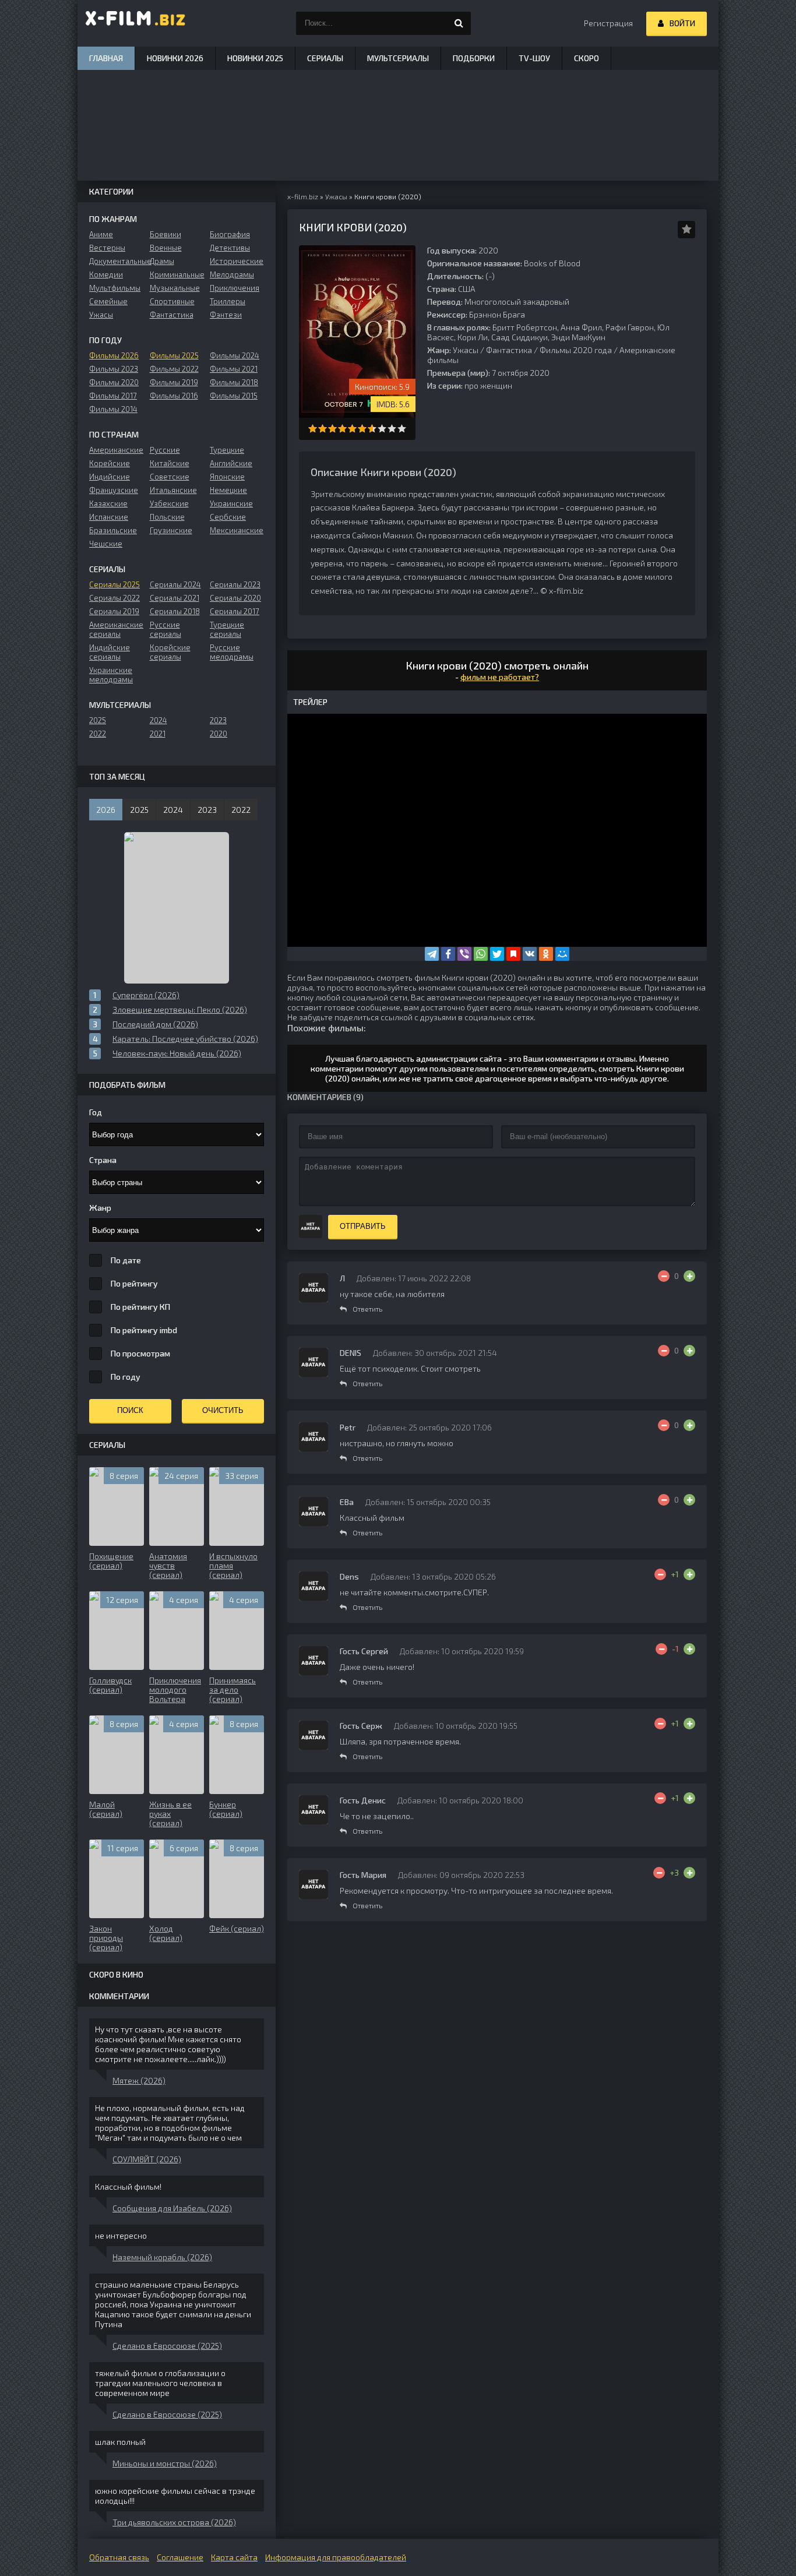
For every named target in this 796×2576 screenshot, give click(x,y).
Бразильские (113, 530)
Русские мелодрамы (232, 652)
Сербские (228, 517)
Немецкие (228, 490)
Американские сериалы (116, 629)
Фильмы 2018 (234, 382)
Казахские (108, 503)
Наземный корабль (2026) (162, 2257)
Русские (165, 450)
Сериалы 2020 (235, 598)
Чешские (106, 544)
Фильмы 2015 (234, 396)
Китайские (170, 463)
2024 (159, 720)
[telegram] (432, 954)
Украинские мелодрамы (111, 675)
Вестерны (107, 248)
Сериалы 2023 (235, 584)
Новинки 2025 (255, 58)
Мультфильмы (115, 288)
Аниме (101, 234)
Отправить (363, 1226)
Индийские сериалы (110, 652)
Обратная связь (119, 2557)
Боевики (165, 234)
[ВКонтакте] (530, 954)
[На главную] (136, 23)
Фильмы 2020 (114, 382)
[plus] (689, 1276)
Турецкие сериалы (227, 629)
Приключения (235, 288)
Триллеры (228, 301)
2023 (218, 720)
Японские (227, 477)
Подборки (474, 58)
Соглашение (180, 2557)
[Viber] (464, 954)
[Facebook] (448, 954)
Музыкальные (175, 288)
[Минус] (664, 1276)
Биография (230, 234)
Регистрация (608, 23)
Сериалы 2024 (175, 584)
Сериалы (325, 58)
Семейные (108, 301)
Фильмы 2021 (234, 369)
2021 (158, 734)
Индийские (110, 477)
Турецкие (227, 450)
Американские (116, 450)
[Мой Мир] (562, 954)
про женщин (488, 385)
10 (402, 429)
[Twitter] (497, 954)
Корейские (110, 463)
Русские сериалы (165, 629)
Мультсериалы (398, 58)
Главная (106, 58)
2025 (98, 720)
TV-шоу (534, 58)
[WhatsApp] (481, 954)
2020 (219, 734)
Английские (231, 463)
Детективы (230, 248)
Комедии (106, 274)
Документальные (116, 261)
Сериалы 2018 (175, 611)
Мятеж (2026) (139, 2080)
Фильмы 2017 (113, 396)
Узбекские (169, 503)
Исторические (237, 261)
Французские (114, 490)
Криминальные (177, 274)
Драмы (162, 261)
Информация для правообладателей (336, 2557)
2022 (98, 734)
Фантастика (509, 350)
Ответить (367, 1309)
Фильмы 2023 (114, 369)
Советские (170, 477)
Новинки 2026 (175, 58)
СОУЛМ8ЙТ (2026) (147, 2159)
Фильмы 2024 (235, 355)
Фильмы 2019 (174, 382)
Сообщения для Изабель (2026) (172, 2208)
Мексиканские (237, 530)
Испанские (109, 517)
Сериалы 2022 (115, 598)
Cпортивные (172, 301)
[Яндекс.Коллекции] (513, 954)
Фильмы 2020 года (576, 350)
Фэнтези (226, 315)
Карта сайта (234, 2557)
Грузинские (171, 530)
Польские (167, 517)
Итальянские (173, 490)
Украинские (231, 503)
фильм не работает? (500, 677)
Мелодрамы (232, 274)
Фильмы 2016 (174, 396)
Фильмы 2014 (113, 409)
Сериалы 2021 (175, 598)
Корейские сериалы (170, 652)
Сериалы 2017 (235, 611)
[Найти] (459, 23)
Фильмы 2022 (174, 369)
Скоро (587, 58)
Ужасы (466, 350)
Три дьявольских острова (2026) (174, 2522)
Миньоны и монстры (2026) (165, 2463)
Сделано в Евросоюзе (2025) (167, 2346)
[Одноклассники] (546, 954)
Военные (166, 248)
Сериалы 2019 (114, 611)
